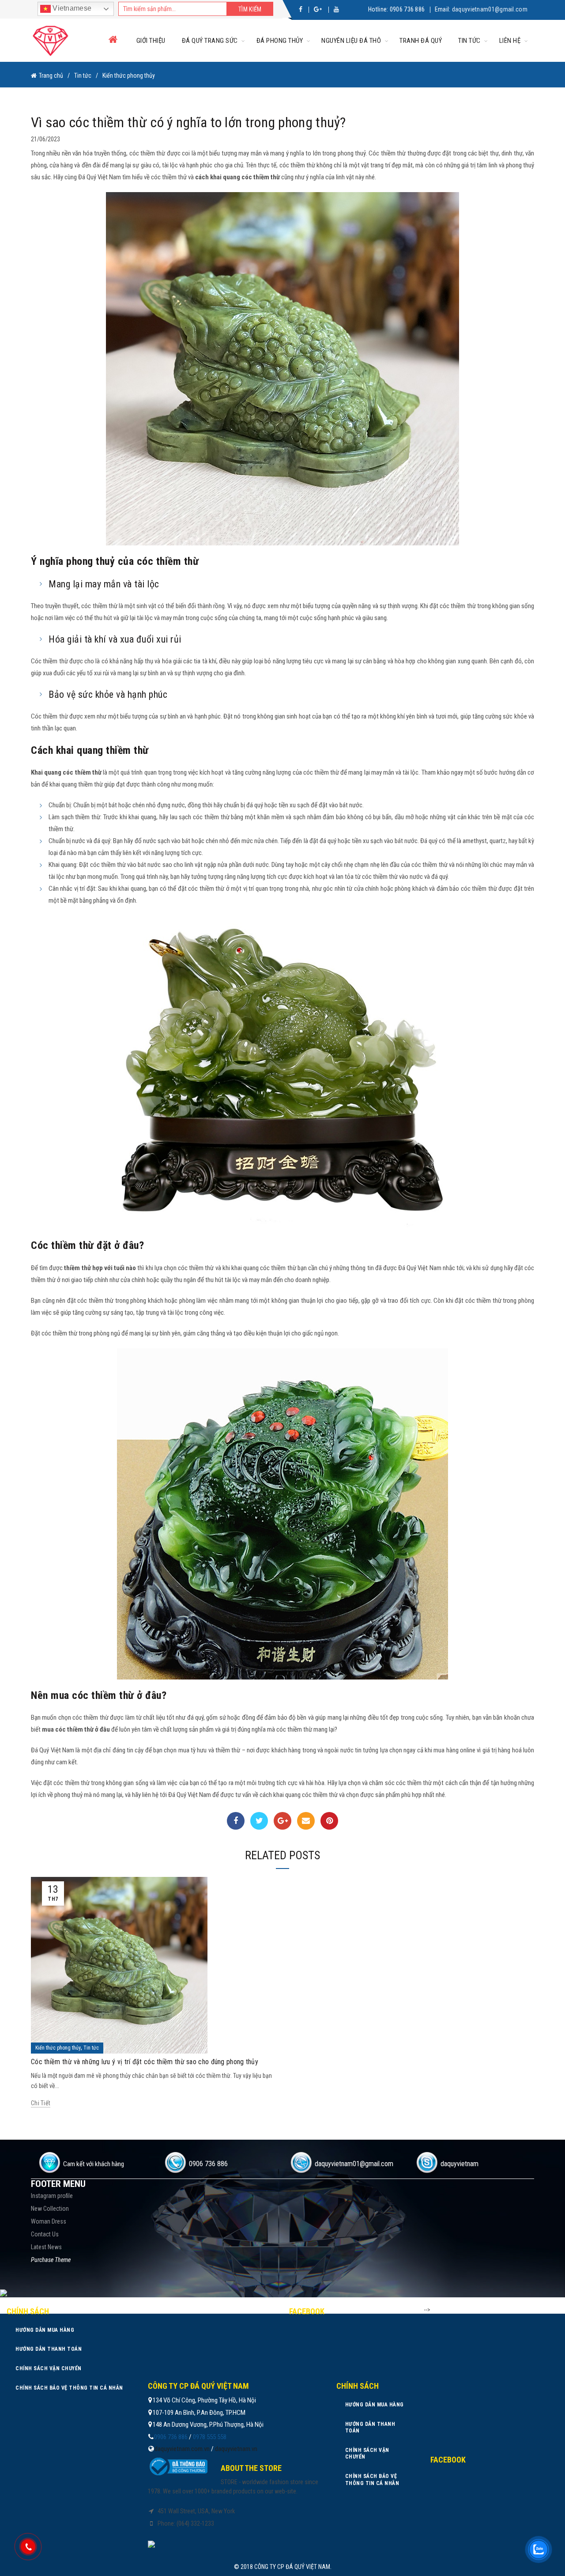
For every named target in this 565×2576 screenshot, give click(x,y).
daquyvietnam (460, 2164)
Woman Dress (49, 2221)
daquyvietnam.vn (236, 2449)
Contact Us (45, 2234)
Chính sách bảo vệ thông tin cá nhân (69, 2388)
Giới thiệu (151, 41)
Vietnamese (71, 8)
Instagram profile (52, 2196)
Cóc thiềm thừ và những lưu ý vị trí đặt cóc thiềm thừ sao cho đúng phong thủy (145, 2062)
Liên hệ (510, 41)
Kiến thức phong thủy (129, 76)
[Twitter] (259, 1821)
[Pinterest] (329, 1821)
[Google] (282, 1821)
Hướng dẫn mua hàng (45, 2330)
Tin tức (469, 41)
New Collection (50, 2209)
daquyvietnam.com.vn (182, 2449)
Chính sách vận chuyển (49, 2368)
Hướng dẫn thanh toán (49, 2349)
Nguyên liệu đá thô (351, 41)
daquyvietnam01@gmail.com (490, 9)
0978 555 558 (210, 2437)
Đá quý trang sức (210, 41)
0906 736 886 (407, 9)
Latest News (46, 2247)
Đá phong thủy (280, 41)
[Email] (306, 1821)
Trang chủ (51, 76)
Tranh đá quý (421, 41)
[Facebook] (236, 1821)
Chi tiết (41, 2103)
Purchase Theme (51, 2260)
